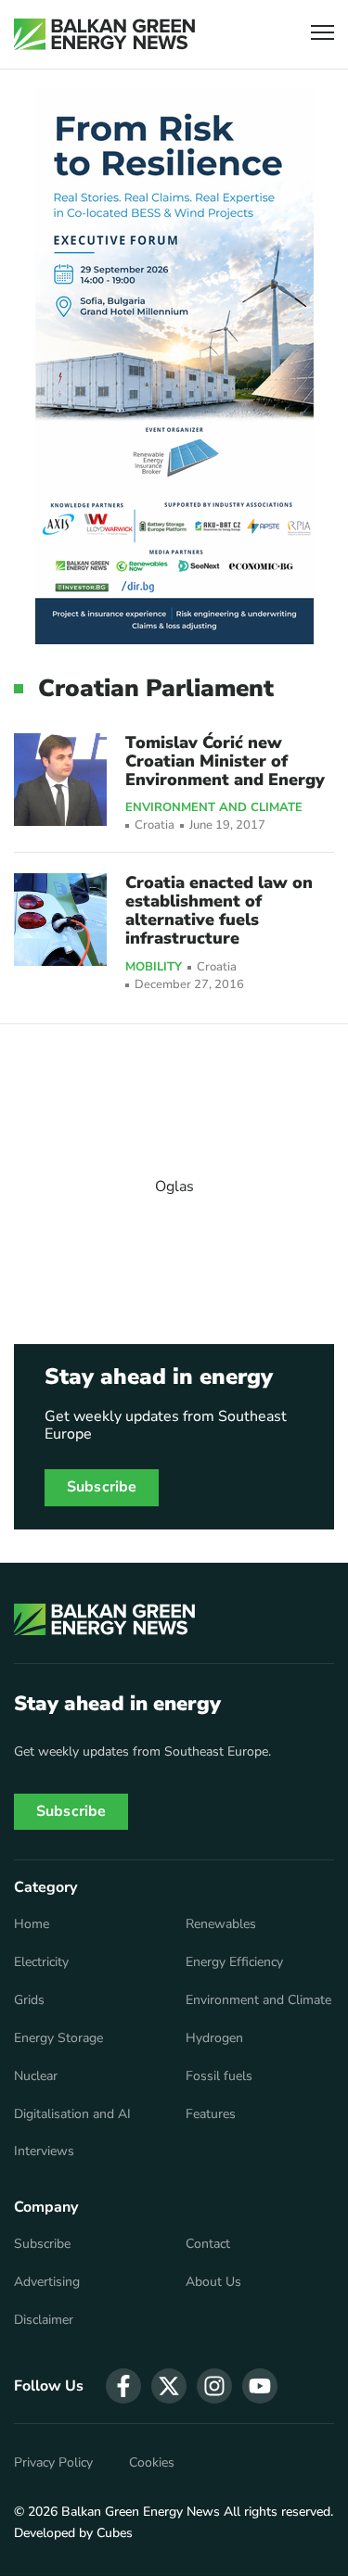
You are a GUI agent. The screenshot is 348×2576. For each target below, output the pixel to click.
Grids (29, 2000)
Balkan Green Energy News (141, 2512)
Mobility (154, 968)
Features (211, 2114)
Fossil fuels (219, 2076)
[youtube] (260, 2386)
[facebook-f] (123, 2386)
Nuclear (36, 2076)
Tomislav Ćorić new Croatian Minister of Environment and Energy (225, 761)
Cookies (152, 2463)
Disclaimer (44, 2320)
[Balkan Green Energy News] (104, 34)
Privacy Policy (53, 2463)
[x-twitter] (169, 2386)
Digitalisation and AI (72, 2114)
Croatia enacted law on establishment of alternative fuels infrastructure (219, 910)
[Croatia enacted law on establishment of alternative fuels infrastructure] (60, 920)
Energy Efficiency (234, 1962)
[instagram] (214, 2386)
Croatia (155, 825)
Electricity (41, 1962)
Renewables (221, 1924)
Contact (208, 2244)
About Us (213, 2282)
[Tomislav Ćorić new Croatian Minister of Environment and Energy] (60, 780)
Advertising (47, 2282)
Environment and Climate (214, 808)
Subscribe (102, 1487)
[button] (322, 35)
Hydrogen (214, 2038)
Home (32, 1924)
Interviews (44, 2151)
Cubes (115, 2533)
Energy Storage (58, 2038)
